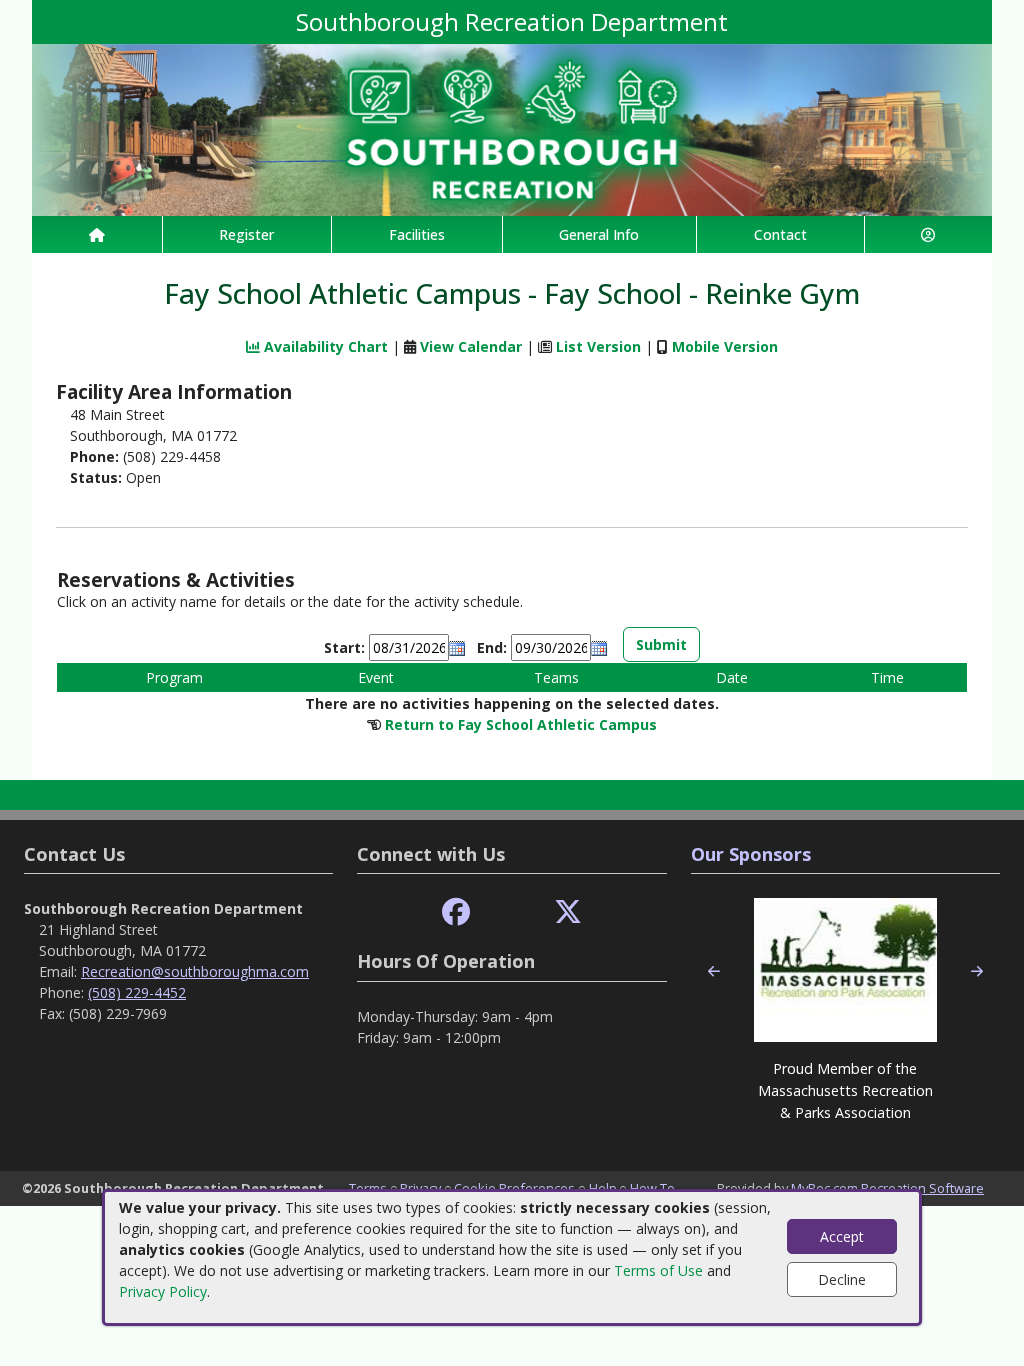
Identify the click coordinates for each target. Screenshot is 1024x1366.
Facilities (417, 234)
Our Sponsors (751, 854)
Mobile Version (725, 346)
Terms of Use (658, 1270)
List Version (598, 346)
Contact (780, 234)
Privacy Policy (163, 1291)
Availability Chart (324, 346)
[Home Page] (97, 234)
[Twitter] (568, 912)
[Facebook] (456, 912)
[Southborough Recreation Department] (512, 128)
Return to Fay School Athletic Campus (521, 724)
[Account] (929, 234)
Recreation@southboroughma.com (195, 971)
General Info (599, 234)
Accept (842, 1236)
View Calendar (471, 346)
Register (246, 234)
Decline (842, 1279)
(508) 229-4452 (137, 992)
